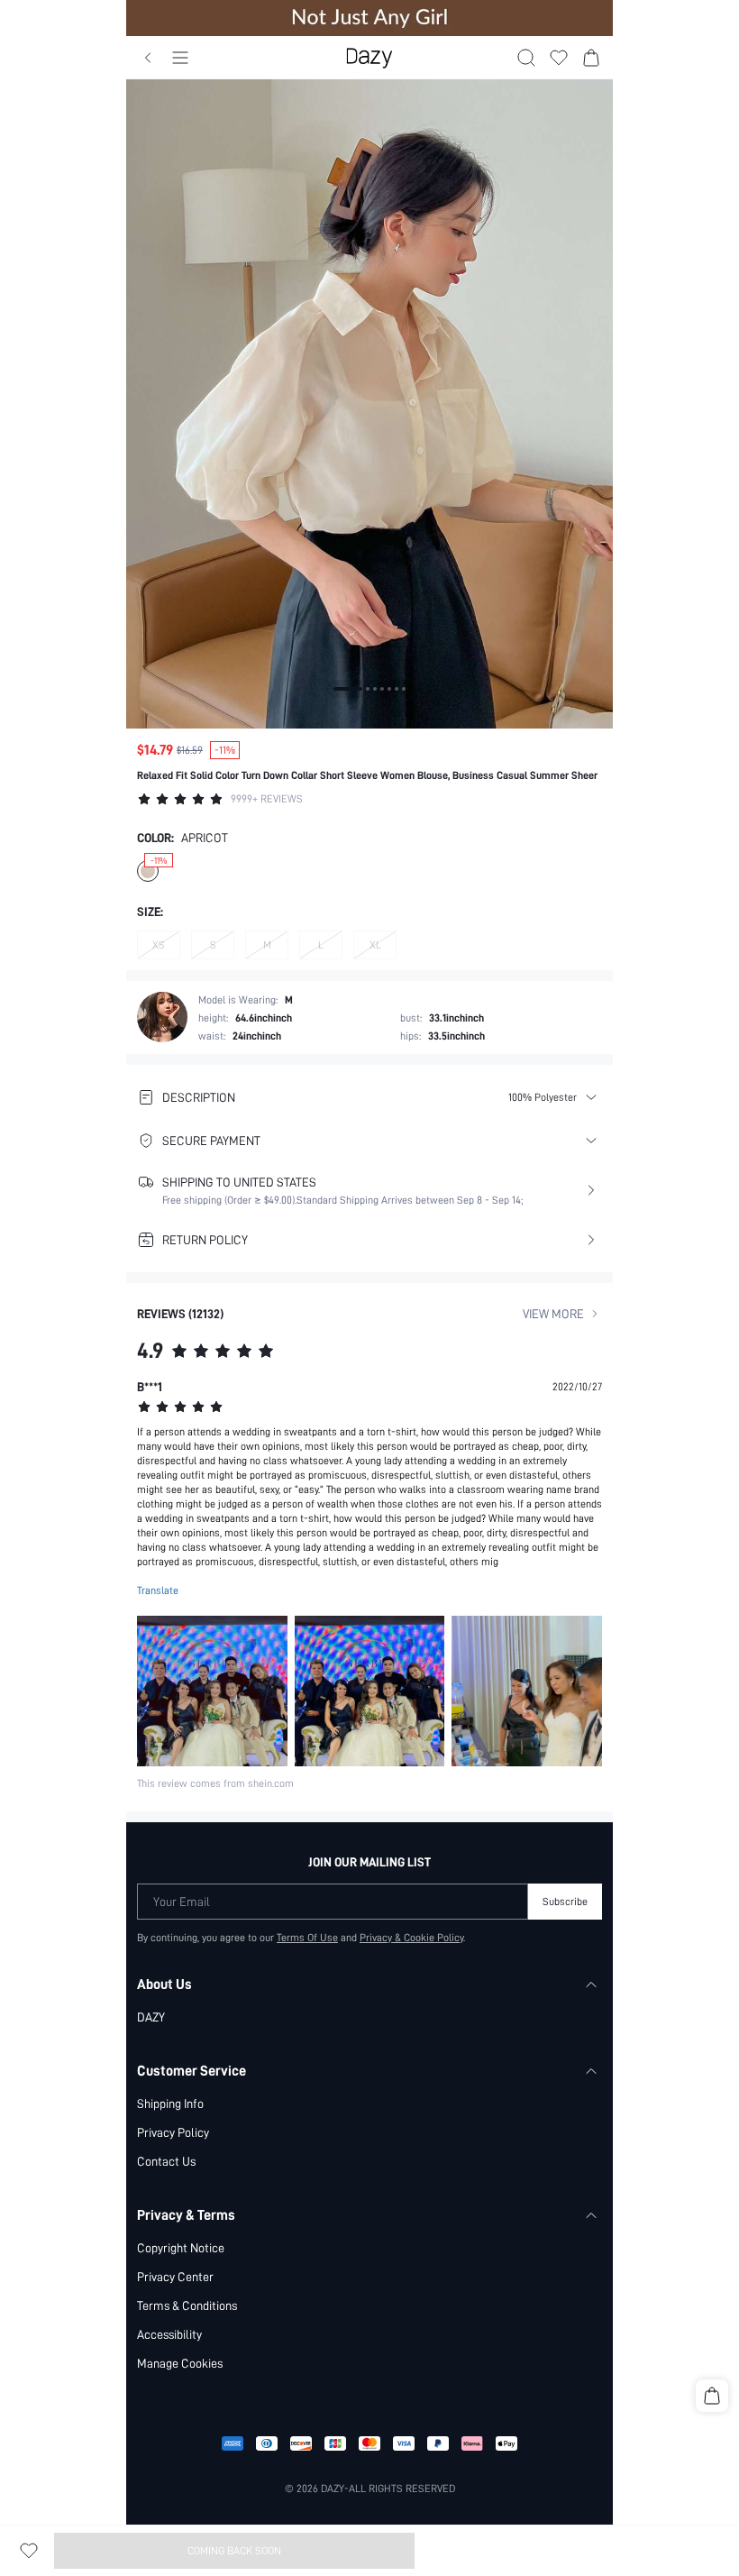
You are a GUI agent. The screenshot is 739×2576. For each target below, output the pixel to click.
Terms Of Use (307, 1938)
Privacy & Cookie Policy (411, 1938)
